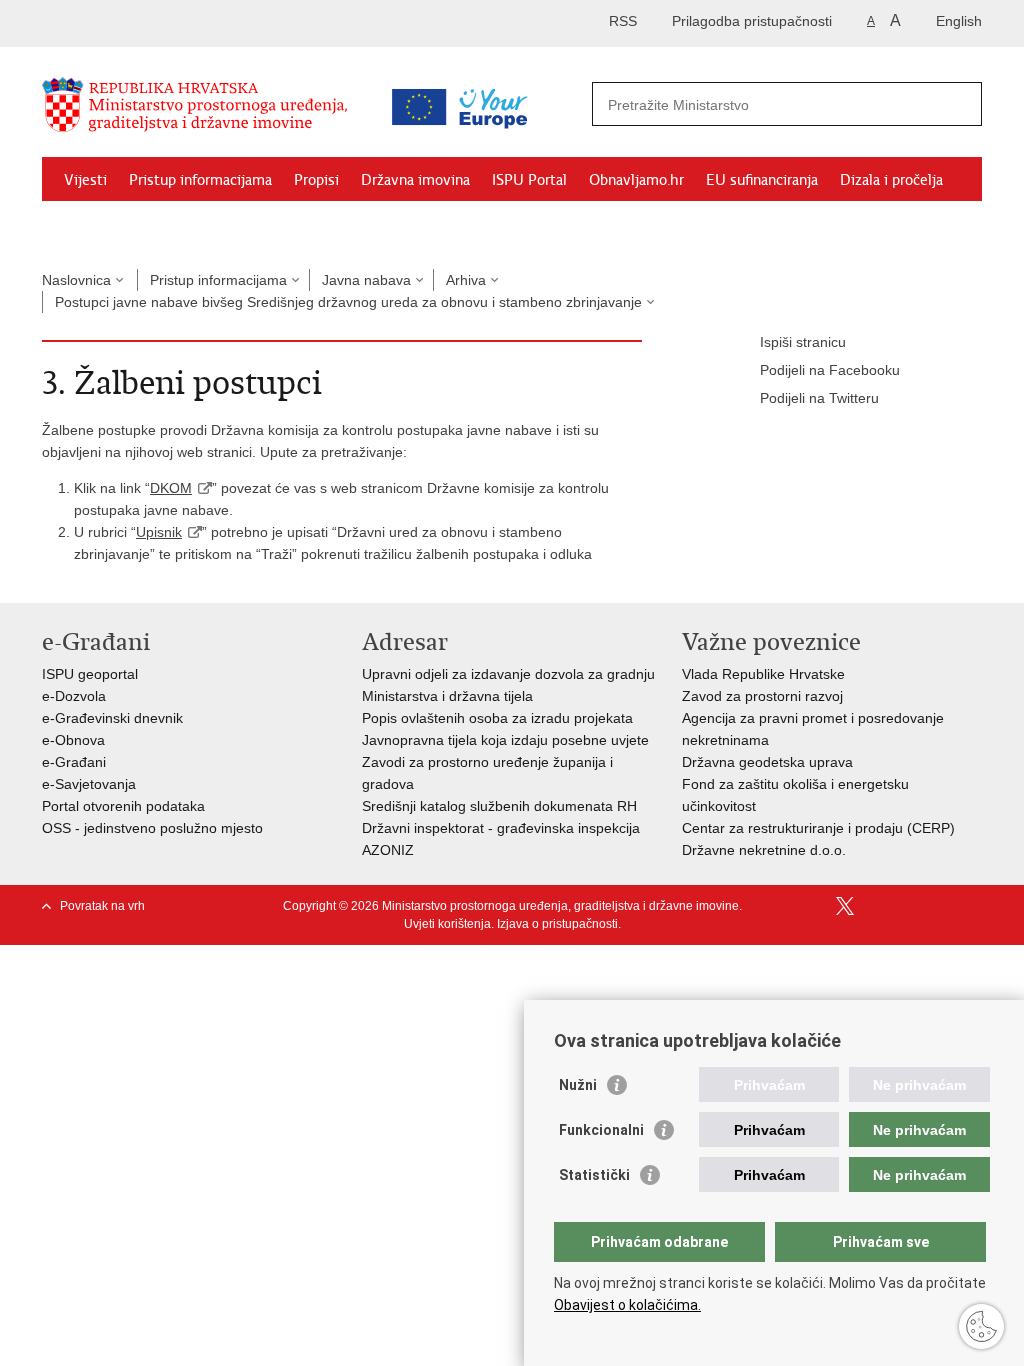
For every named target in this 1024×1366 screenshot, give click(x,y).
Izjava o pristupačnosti (557, 924)
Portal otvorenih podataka (123, 806)
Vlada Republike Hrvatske (763, 674)
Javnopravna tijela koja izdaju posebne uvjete (505, 740)
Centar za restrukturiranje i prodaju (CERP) (818, 828)
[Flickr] (909, 906)
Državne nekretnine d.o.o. (764, 850)
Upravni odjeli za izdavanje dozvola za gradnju (508, 674)
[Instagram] (941, 906)
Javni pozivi (101, 226)
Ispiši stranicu (803, 342)
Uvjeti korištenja (447, 924)
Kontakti (188, 226)
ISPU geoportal (90, 674)
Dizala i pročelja (891, 180)
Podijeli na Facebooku (830, 370)
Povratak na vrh (102, 906)
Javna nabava (366, 280)
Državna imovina (415, 180)
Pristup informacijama (200, 180)
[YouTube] (877, 906)
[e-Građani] (127, 23)
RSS (623, 21)
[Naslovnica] (207, 113)
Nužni (578, 1085)
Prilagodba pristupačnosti (752, 21)
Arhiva (466, 280)
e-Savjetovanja (89, 784)
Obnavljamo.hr (636, 180)
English (959, 21)
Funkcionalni (601, 1130)
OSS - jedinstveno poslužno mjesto (152, 828)
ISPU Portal (529, 180)
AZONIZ (388, 850)
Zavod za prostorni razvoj (762, 696)
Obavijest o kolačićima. (627, 1305)
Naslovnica (76, 280)
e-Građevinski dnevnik (112, 718)
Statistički (594, 1175)
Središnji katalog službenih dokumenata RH (499, 806)
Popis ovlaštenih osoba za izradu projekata (497, 718)
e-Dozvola (74, 696)
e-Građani (74, 762)
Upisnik (159, 532)
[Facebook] (813, 906)
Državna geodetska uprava (767, 762)
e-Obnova (73, 740)
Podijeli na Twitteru (819, 398)
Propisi (316, 180)
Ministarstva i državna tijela (447, 696)
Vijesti (85, 180)
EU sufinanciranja (762, 180)
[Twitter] (845, 906)
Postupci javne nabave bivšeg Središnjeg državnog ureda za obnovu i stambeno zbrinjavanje (348, 302)
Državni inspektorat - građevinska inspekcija (501, 828)
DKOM (171, 488)
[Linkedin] (973, 906)
